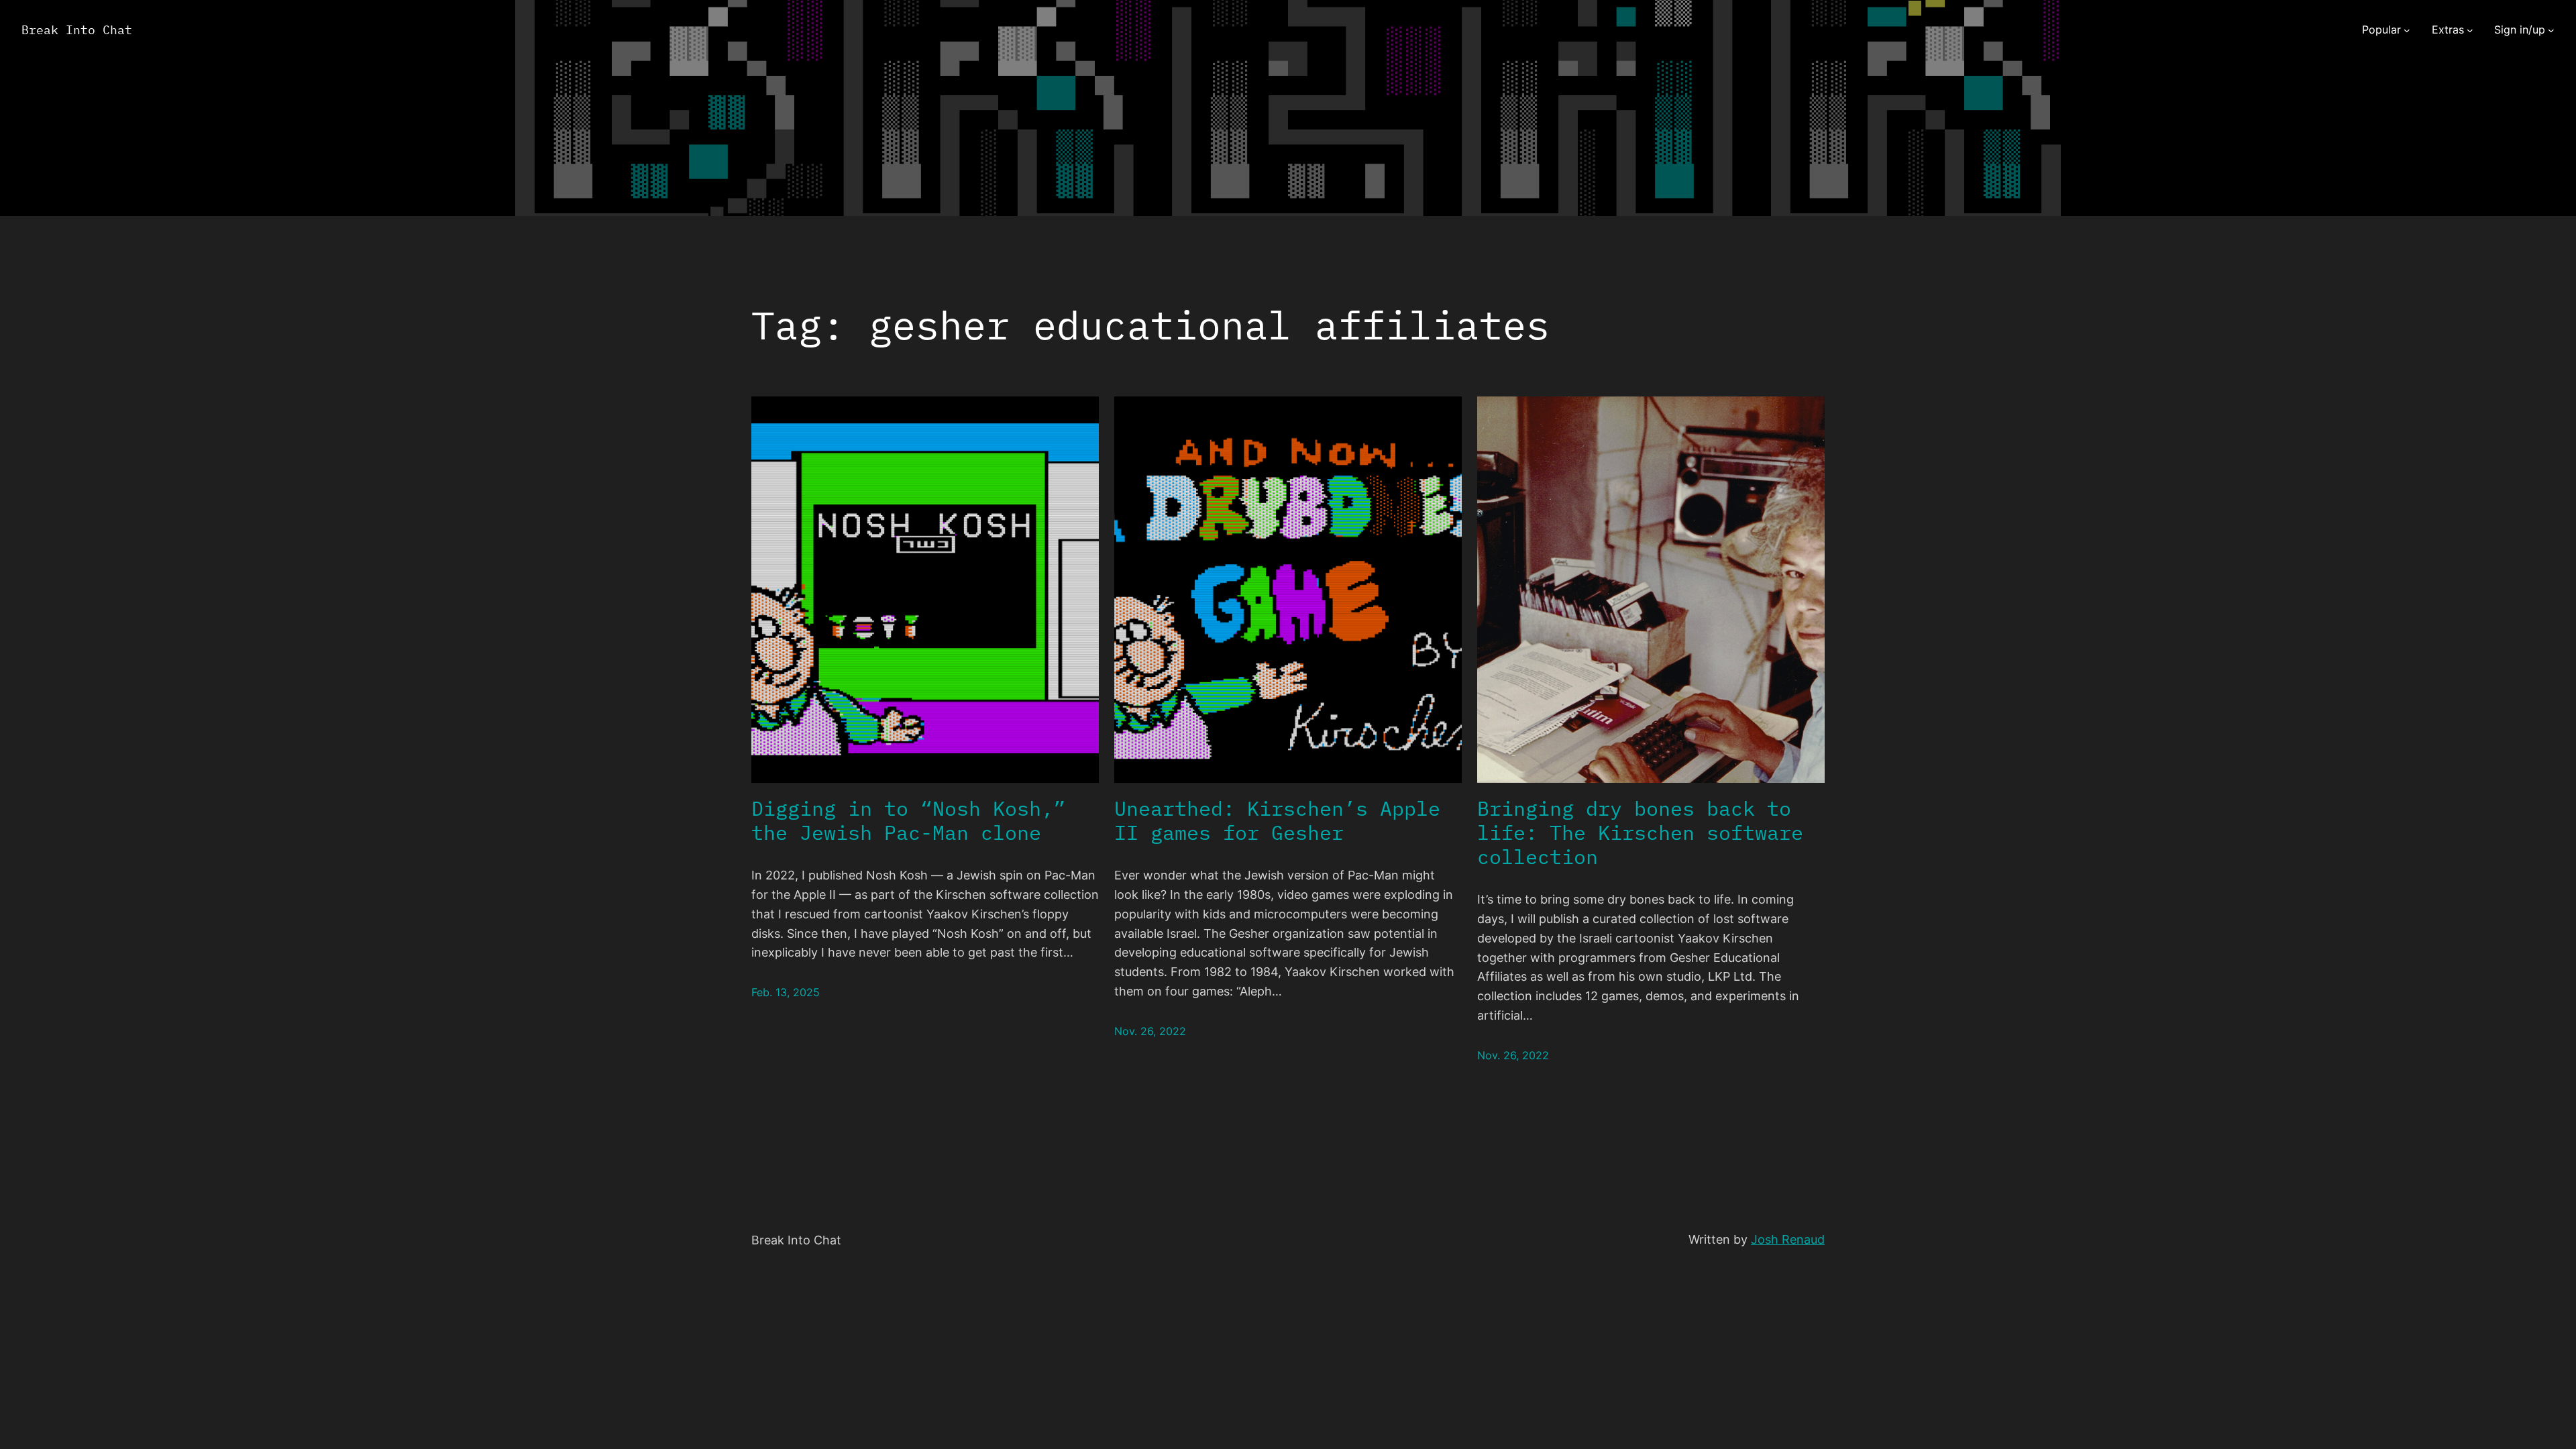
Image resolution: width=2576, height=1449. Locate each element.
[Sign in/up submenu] (2551, 30)
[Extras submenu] (2470, 30)
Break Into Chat (77, 30)
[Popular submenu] (2407, 30)
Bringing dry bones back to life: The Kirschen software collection (1640, 833)
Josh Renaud (1788, 1239)
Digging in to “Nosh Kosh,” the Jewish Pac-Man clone (908, 820)
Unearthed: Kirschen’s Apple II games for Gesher (1277, 820)
